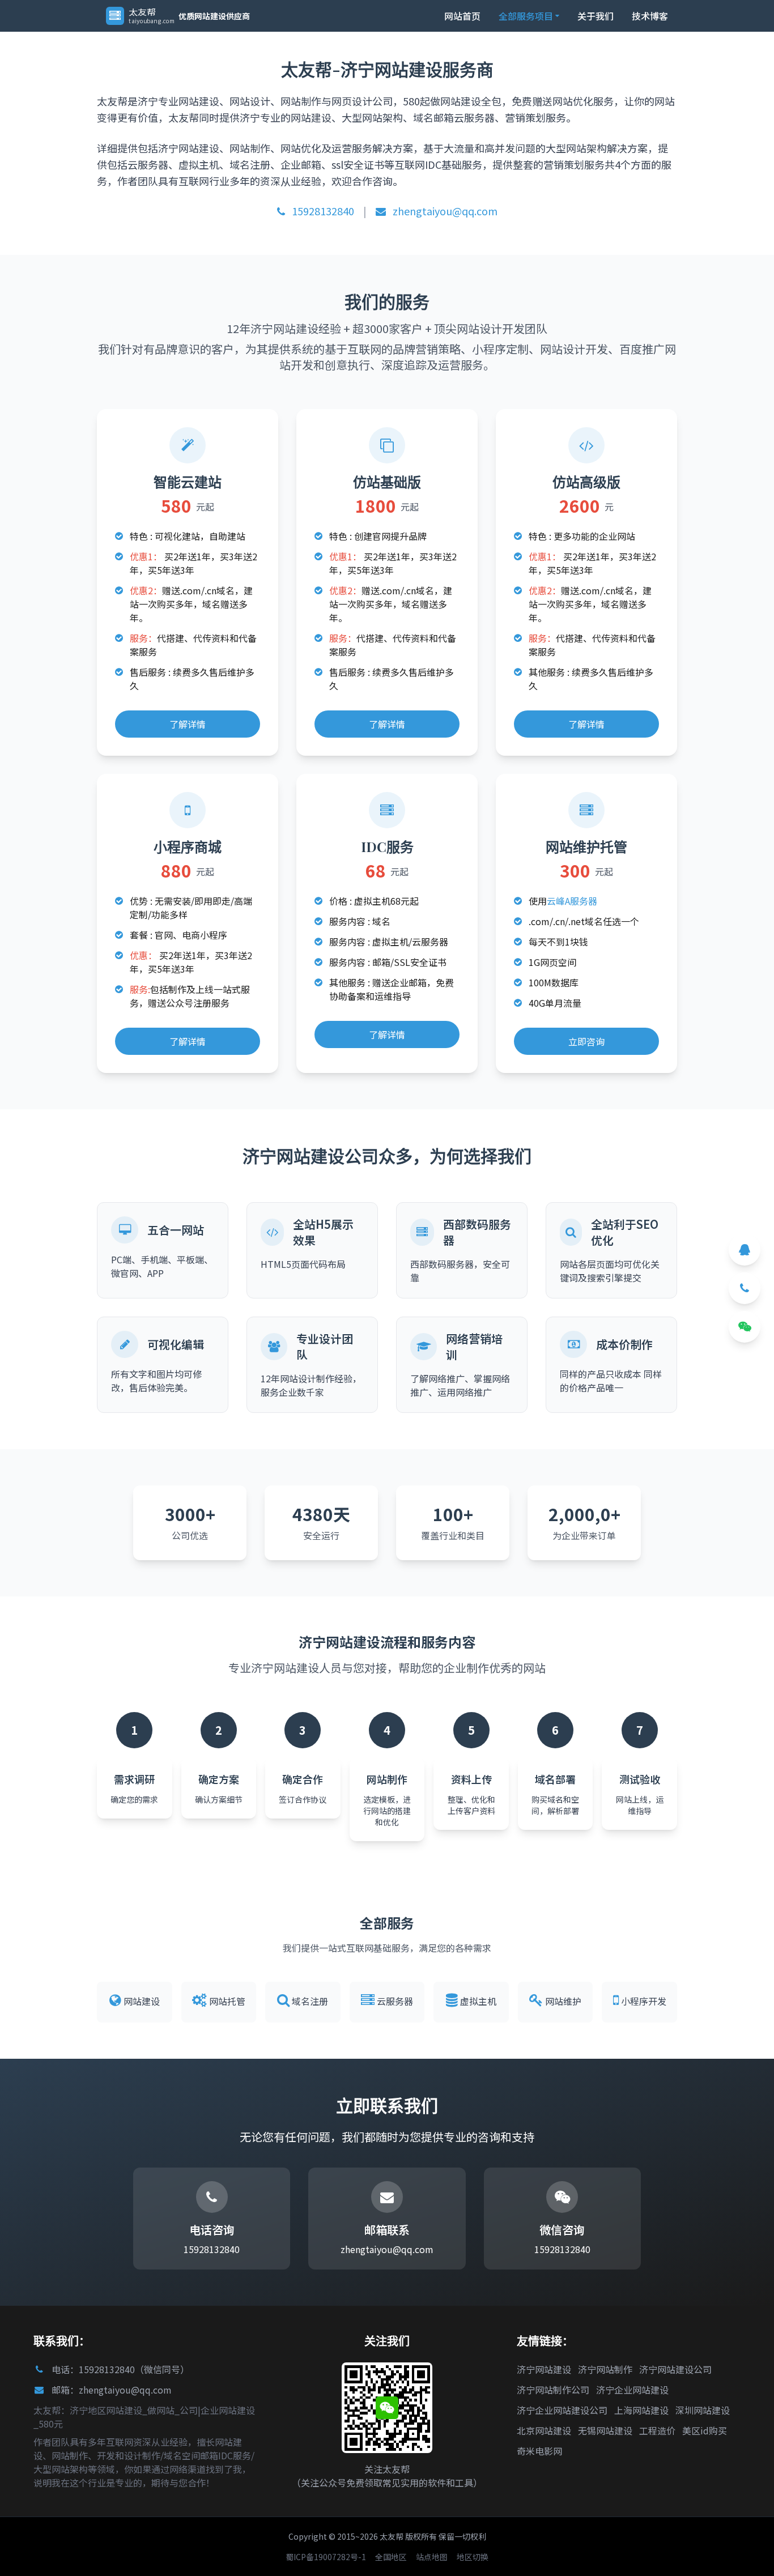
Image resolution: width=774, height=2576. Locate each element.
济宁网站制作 (605, 2369)
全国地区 (391, 2557)
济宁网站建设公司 (675, 2369)
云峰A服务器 (572, 901)
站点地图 (432, 2557)
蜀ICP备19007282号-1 (326, 2557)
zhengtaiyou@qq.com (444, 211)
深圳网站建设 (703, 2410)
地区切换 (473, 2557)
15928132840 (322, 211)
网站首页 (462, 16)
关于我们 (596, 16)
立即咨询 (586, 1041)
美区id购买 (705, 2430)
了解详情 (188, 724)
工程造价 (657, 2430)
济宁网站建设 (544, 2369)
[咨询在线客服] (745, 1250)
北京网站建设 (544, 2430)
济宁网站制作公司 (553, 2390)
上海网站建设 (641, 2410)
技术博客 (650, 16)
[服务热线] (745, 1288)
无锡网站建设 (605, 2430)
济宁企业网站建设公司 (562, 2410)
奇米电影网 (539, 2451)
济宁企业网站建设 (632, 2390)
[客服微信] (745, 1327)
